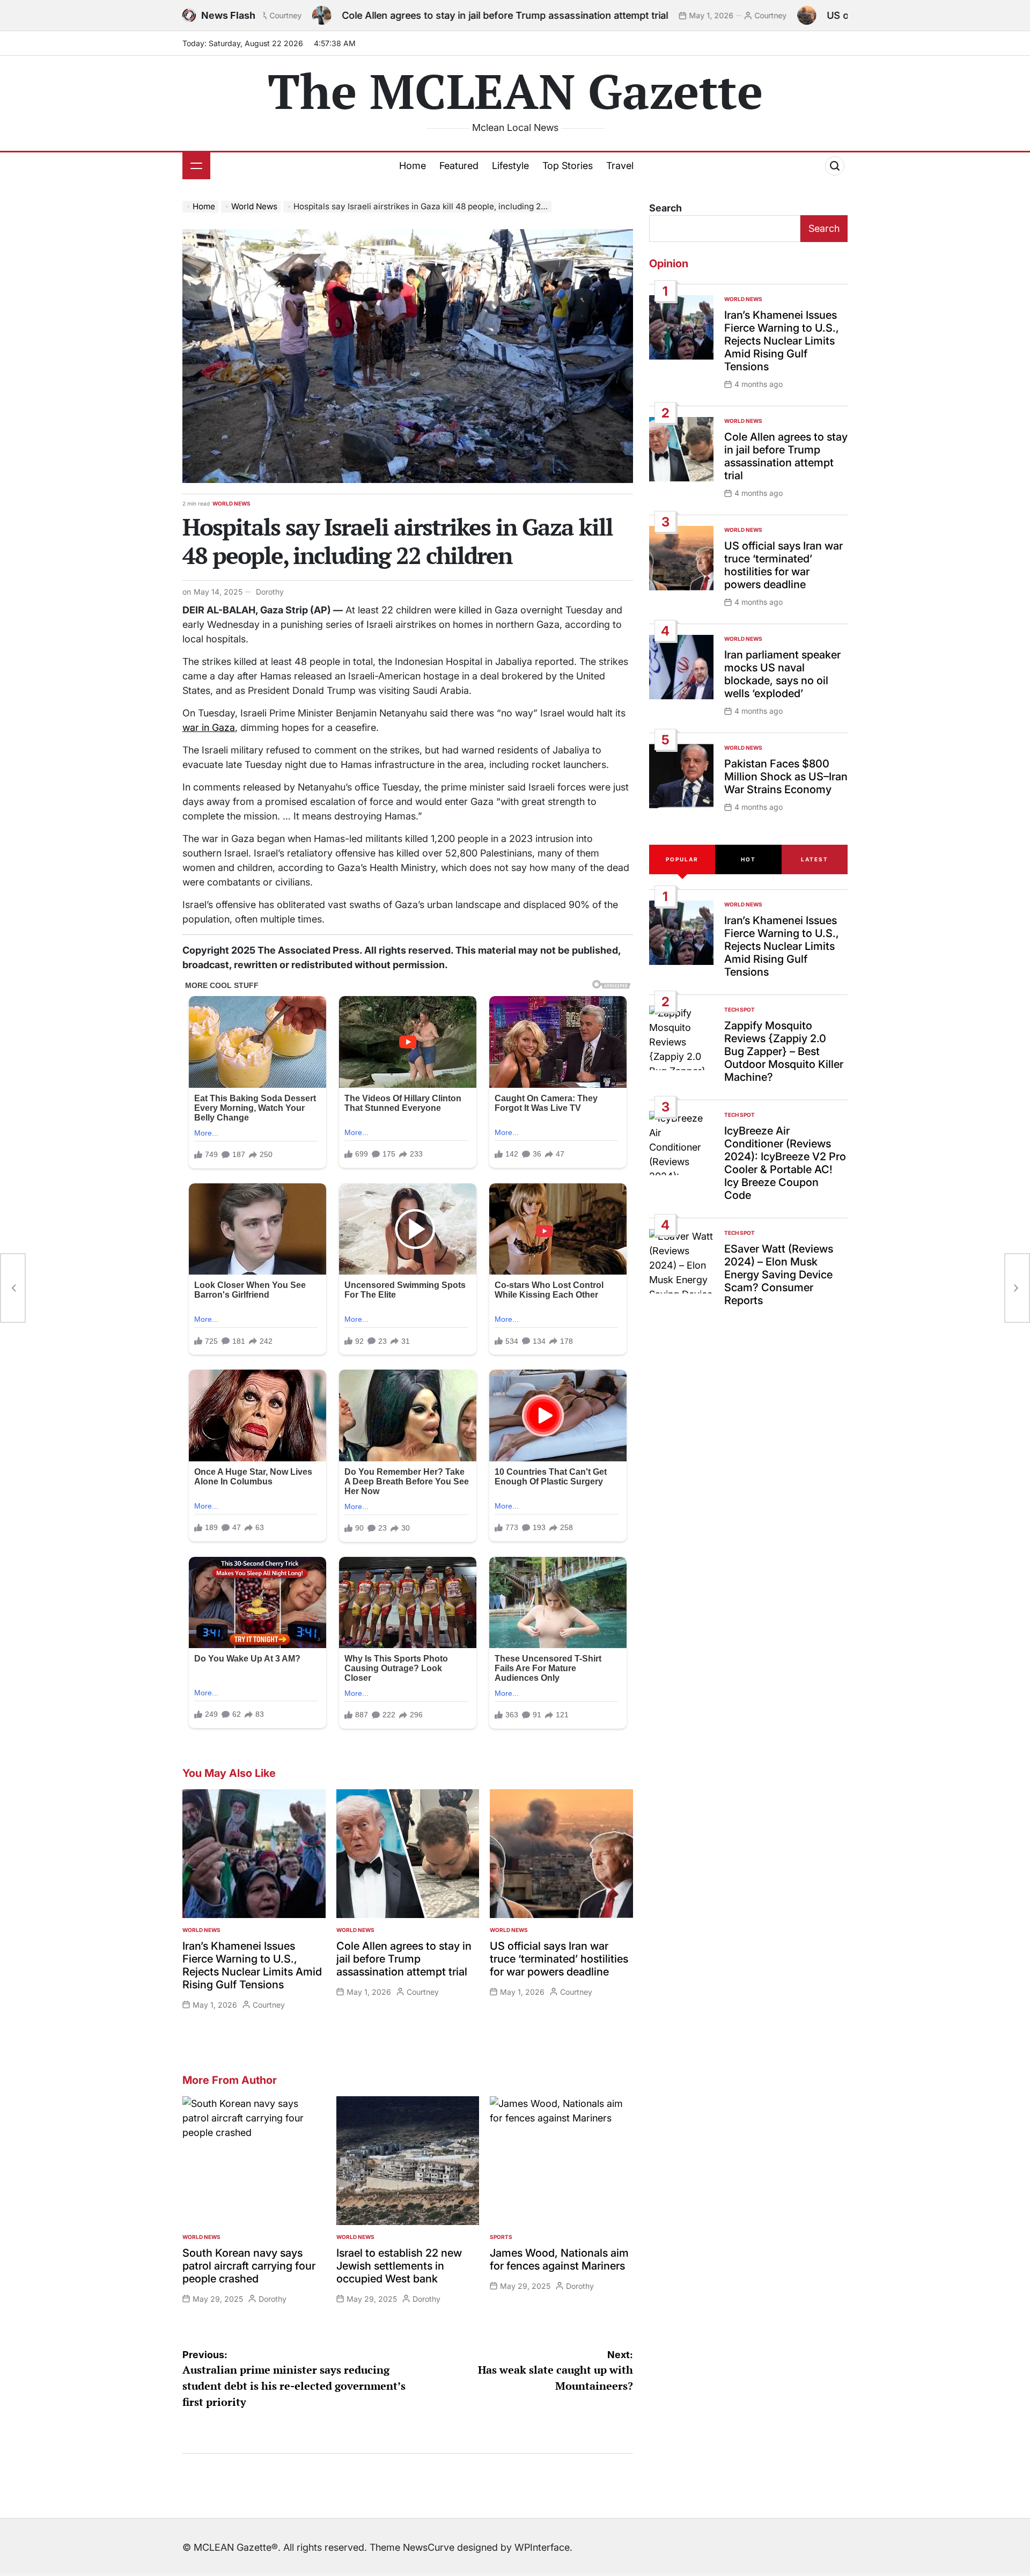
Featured (459, 166)
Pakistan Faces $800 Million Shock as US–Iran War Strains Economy (786, 777)
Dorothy (270, 592)
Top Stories (568, 166)
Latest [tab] (815, 859)
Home (413, 166)
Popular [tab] (682, 859)
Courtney (662, 15)
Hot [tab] (748, 859)
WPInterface (542, 2547)
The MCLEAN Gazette (515, 91)
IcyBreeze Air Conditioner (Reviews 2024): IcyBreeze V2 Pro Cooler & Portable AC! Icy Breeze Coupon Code (785, 1163)
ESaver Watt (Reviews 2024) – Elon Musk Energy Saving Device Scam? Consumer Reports (779, 1275)
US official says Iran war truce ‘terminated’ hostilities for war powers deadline (559, 1959)
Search (665, 208)
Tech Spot (740, 1009)
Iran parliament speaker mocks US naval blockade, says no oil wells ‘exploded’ (782, 674)
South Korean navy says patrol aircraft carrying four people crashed (249, 2266)
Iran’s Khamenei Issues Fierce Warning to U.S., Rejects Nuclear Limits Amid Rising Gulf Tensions (252, 1965)
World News (231, 503)
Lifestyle (510, 166)
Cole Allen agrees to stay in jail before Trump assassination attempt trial (396, 15)
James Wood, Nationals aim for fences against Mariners (559, 2259)
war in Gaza (209, 727)
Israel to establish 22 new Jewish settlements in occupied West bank (399, 2266)
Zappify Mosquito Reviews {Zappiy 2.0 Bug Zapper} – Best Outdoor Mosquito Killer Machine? (784, 1051)
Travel (620, 166)
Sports (501, 2237)
